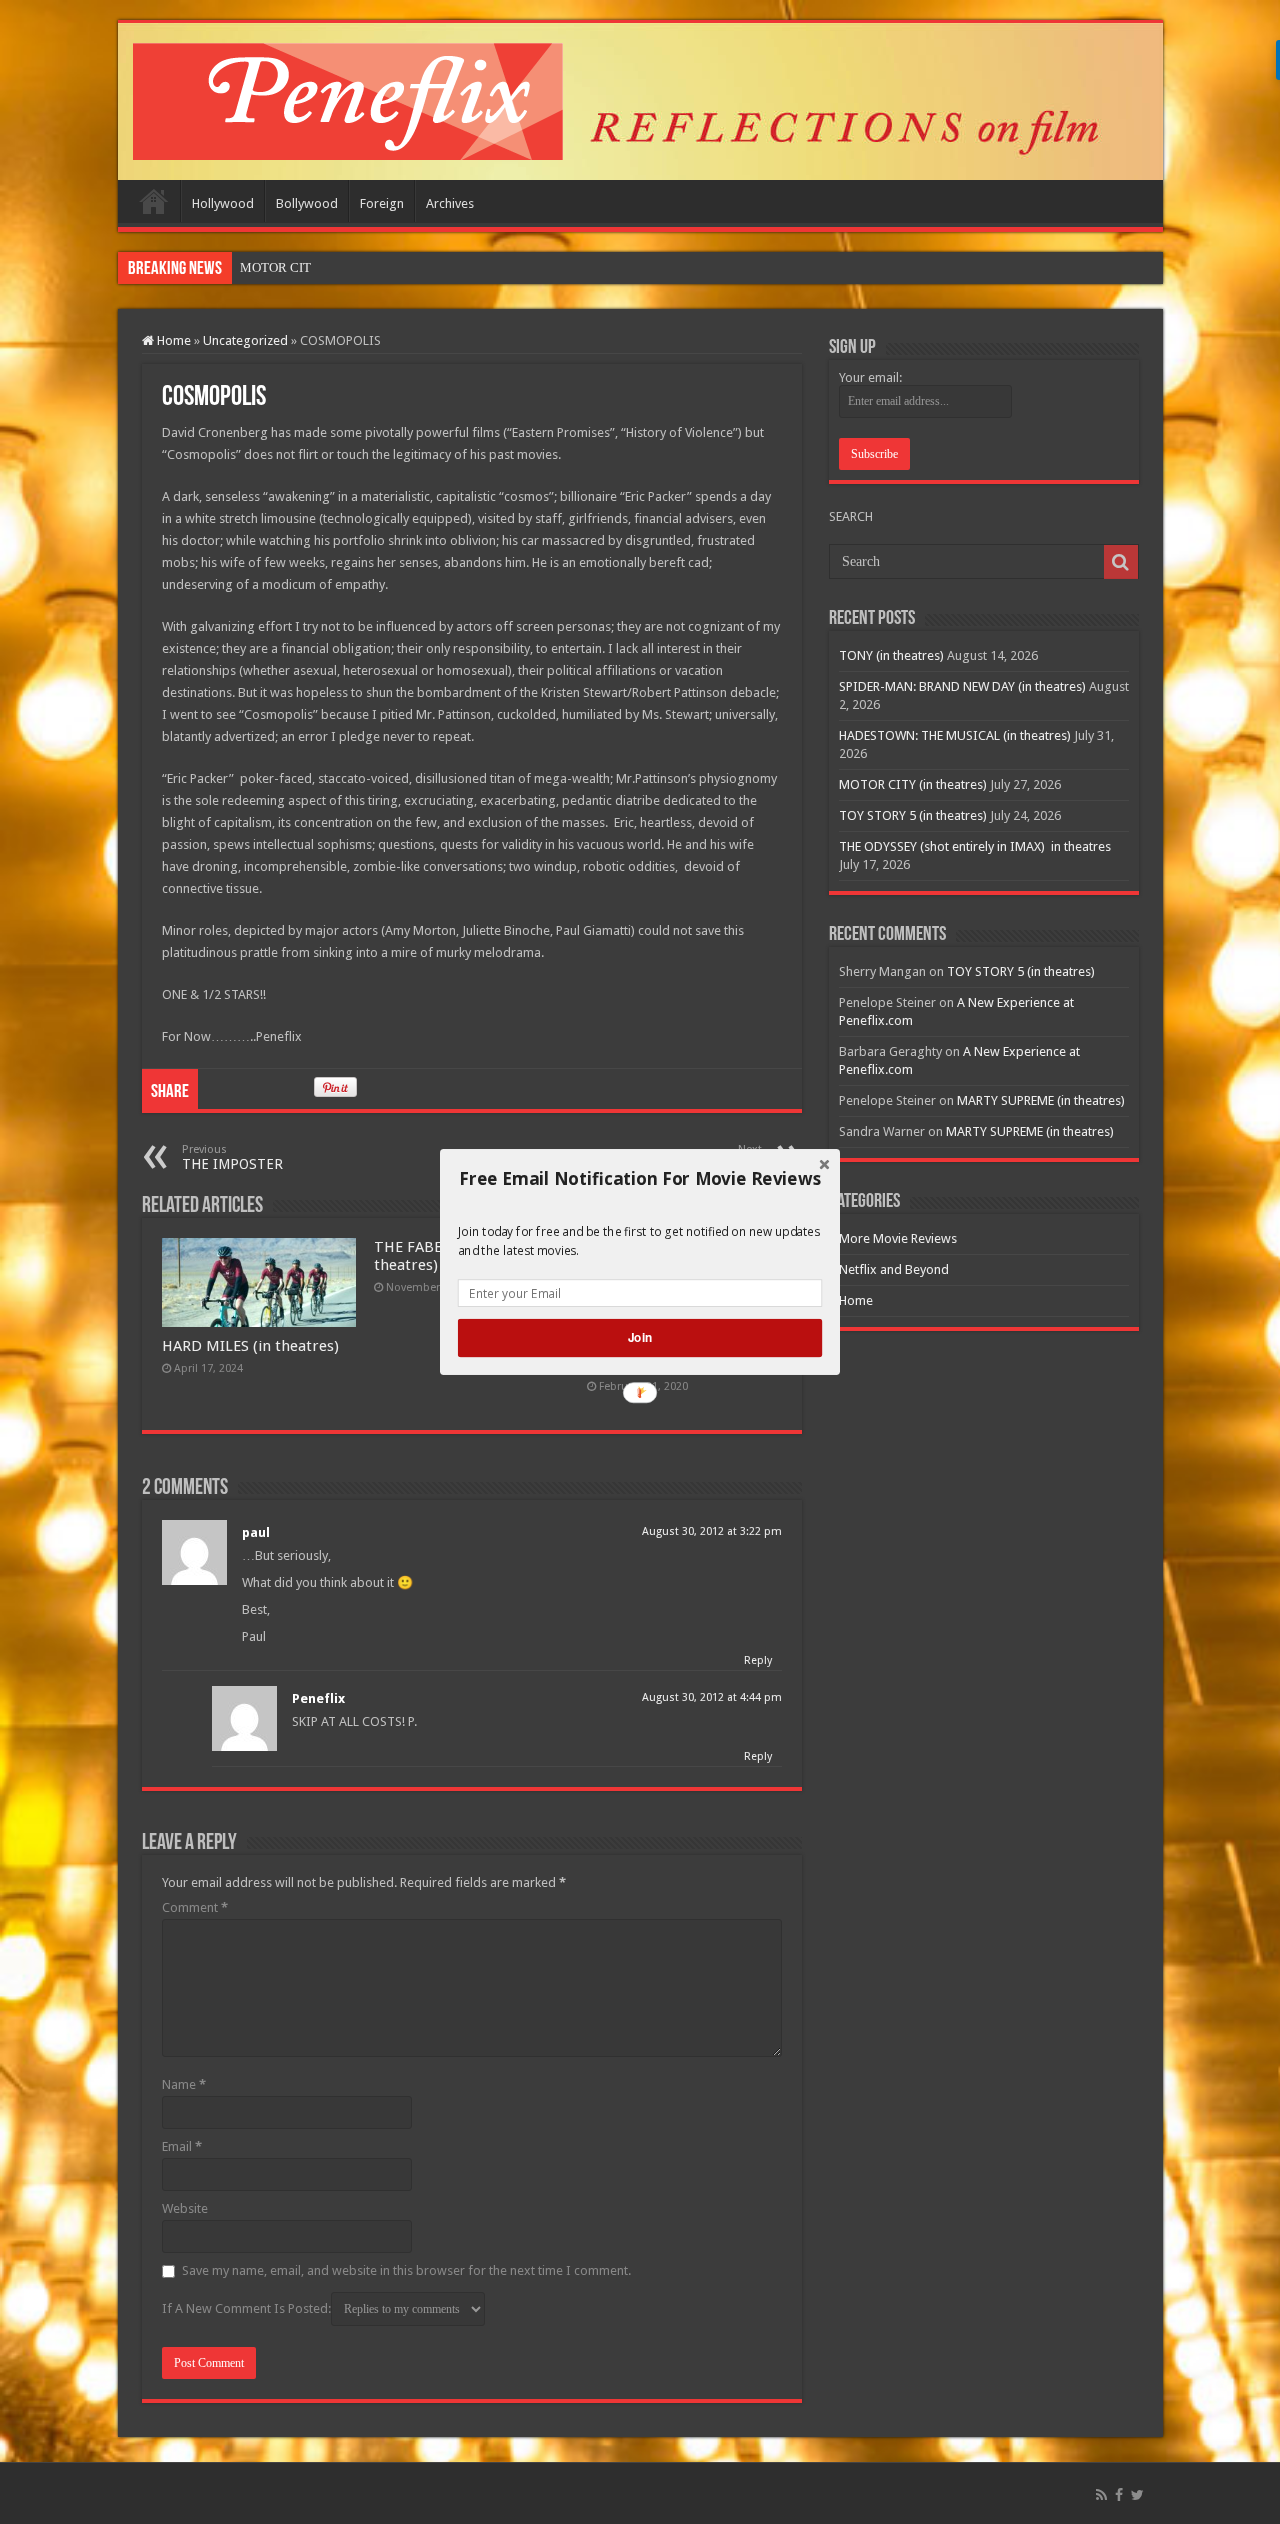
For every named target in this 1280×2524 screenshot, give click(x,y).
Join (640, 1337)
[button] (640, 1179)
